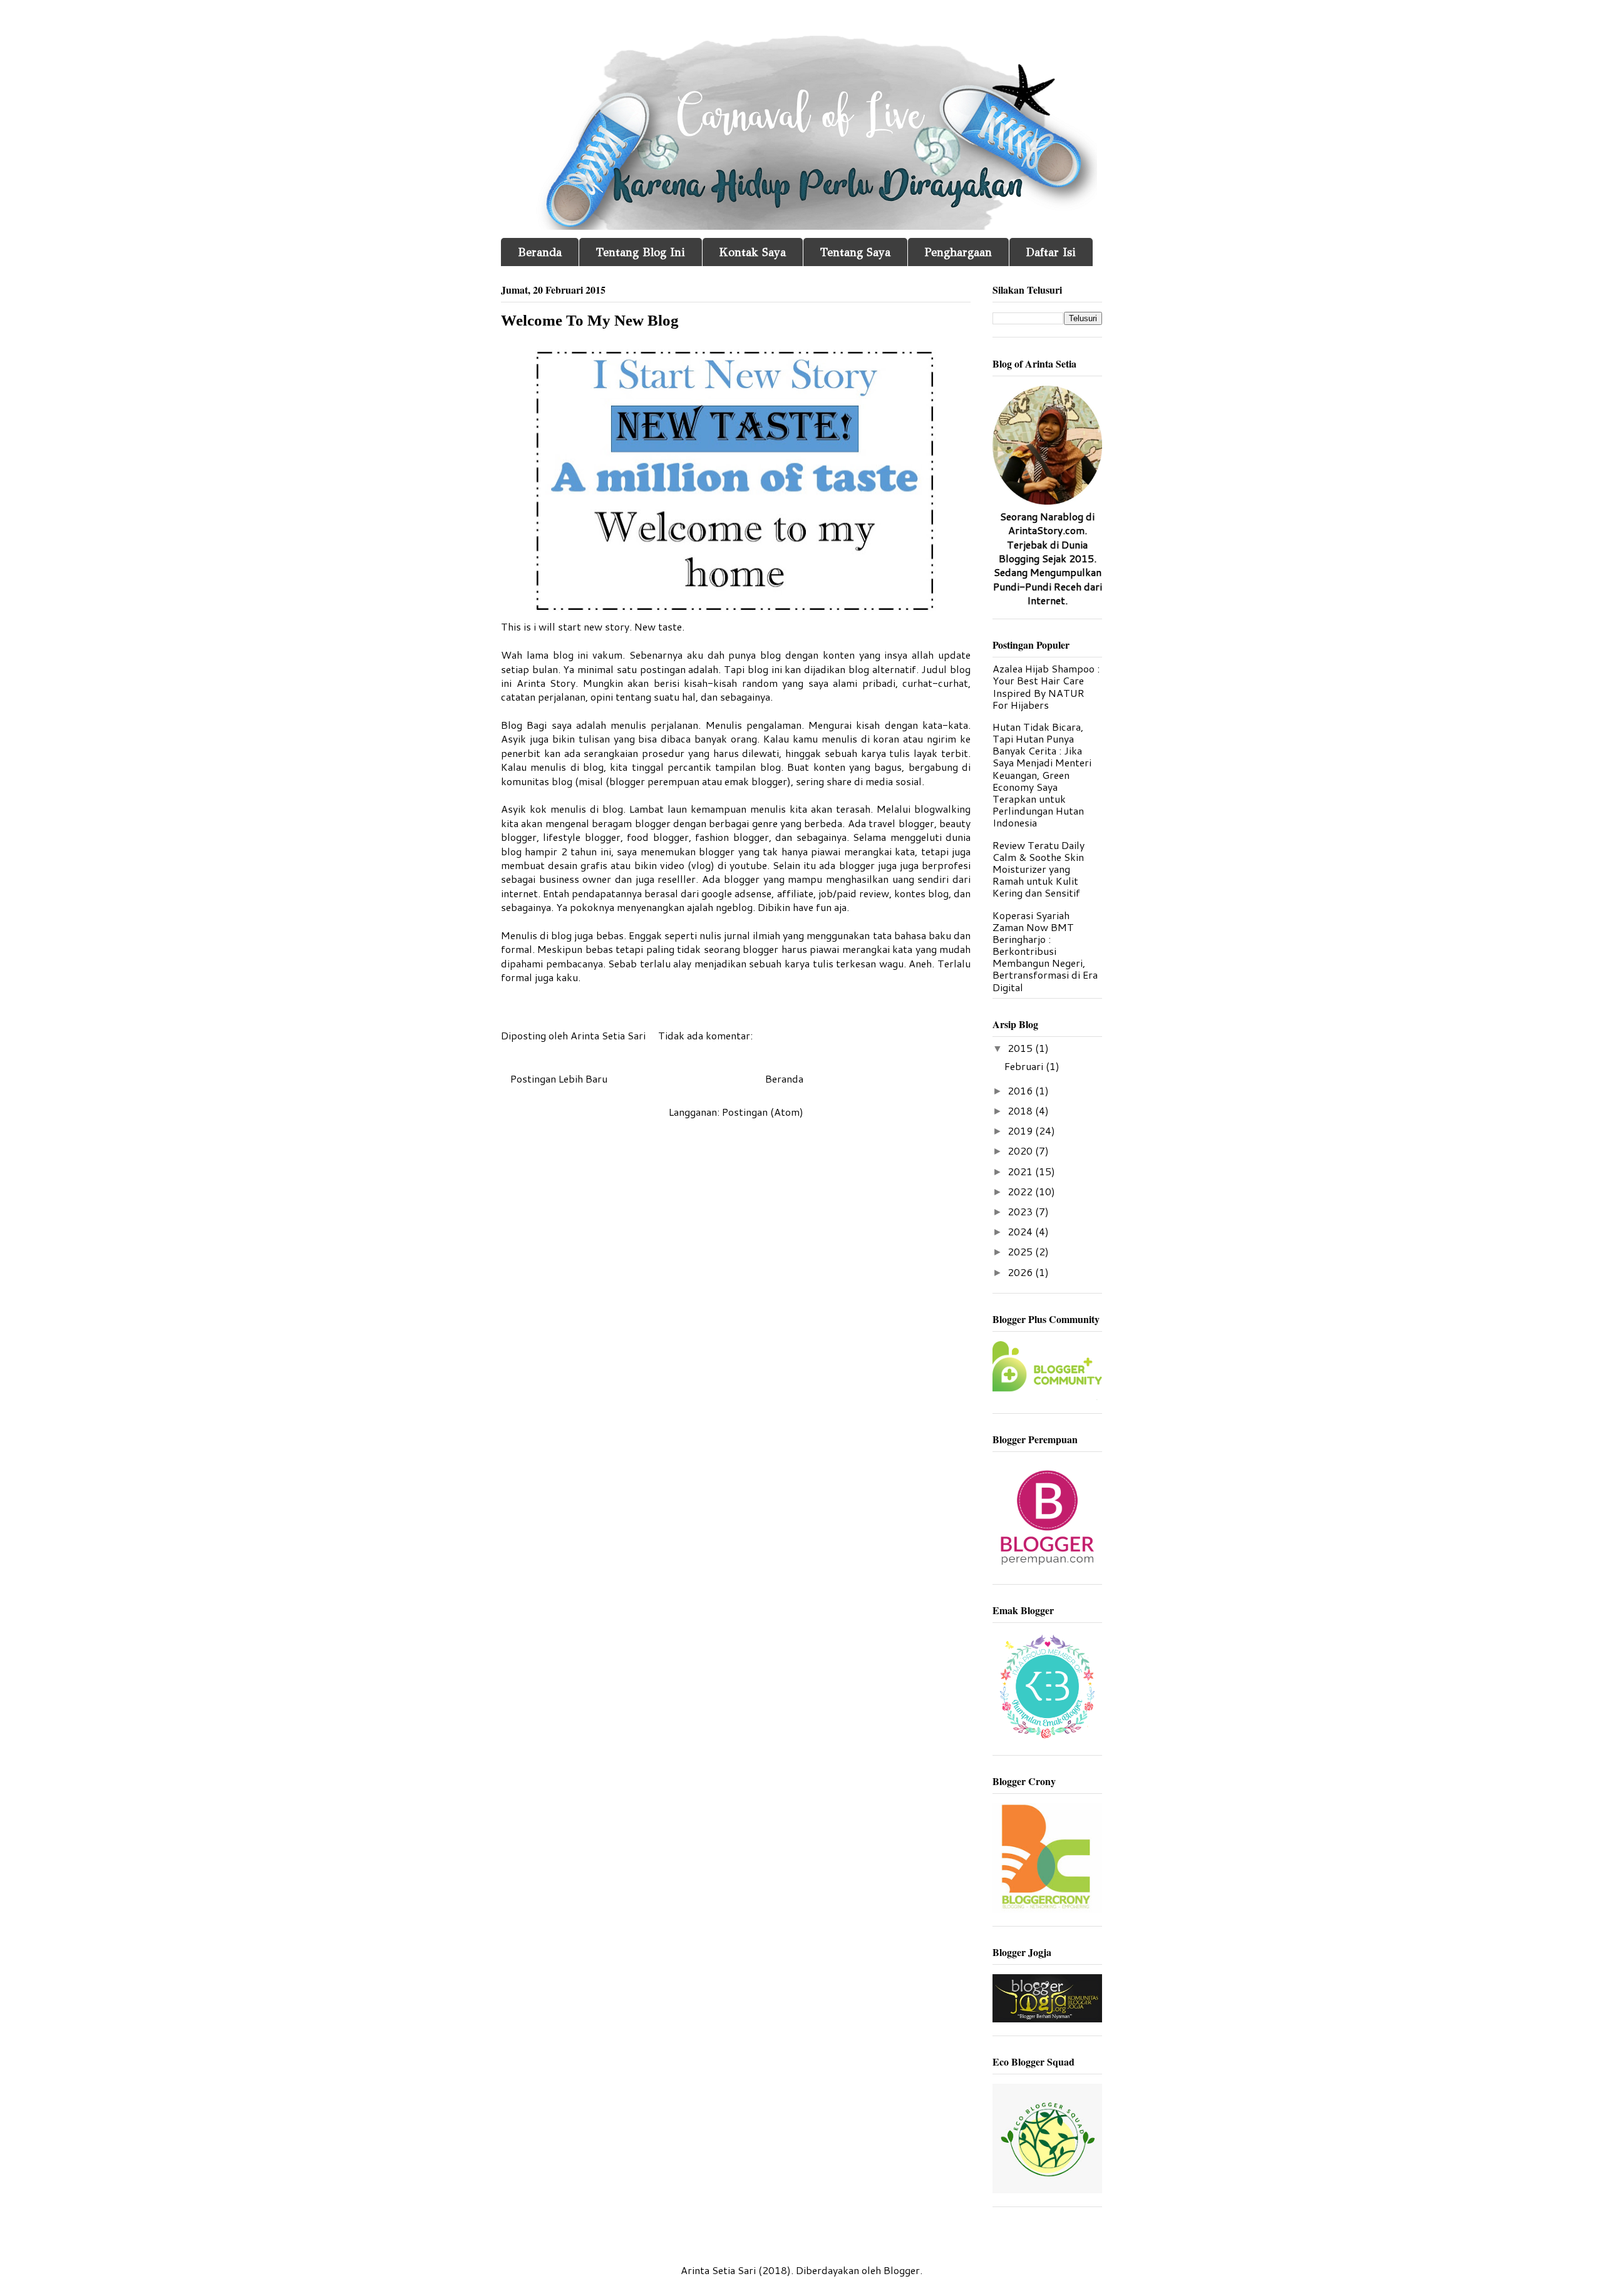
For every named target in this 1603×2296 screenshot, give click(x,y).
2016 (1021, 1090)
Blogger (902, 2270)
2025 (1021, 1251)
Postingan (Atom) (763, 1112)
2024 (1021, 1231)
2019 (1021, 1130)
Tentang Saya (855, 252)
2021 (1021, 1171)
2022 (1021, 1191)
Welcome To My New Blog (590, 320)
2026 (1021, 1272)
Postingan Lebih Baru (559, 1079)
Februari (1025, 1066)
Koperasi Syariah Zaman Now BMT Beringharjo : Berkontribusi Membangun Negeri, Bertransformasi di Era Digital (1045, 951)
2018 (1021, 1110)
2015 (1021, 1048)
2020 (1021, 1151)
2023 (1021, 1211)
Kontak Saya (753, 252)
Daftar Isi (1051, 252)
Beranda (540, 252)
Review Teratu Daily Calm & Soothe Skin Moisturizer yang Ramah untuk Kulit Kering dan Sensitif (1039, 869)
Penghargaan (958, 252)
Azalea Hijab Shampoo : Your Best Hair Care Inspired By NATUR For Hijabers (1046, 687)
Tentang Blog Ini (641, 252)
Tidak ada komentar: (707, 1035)
